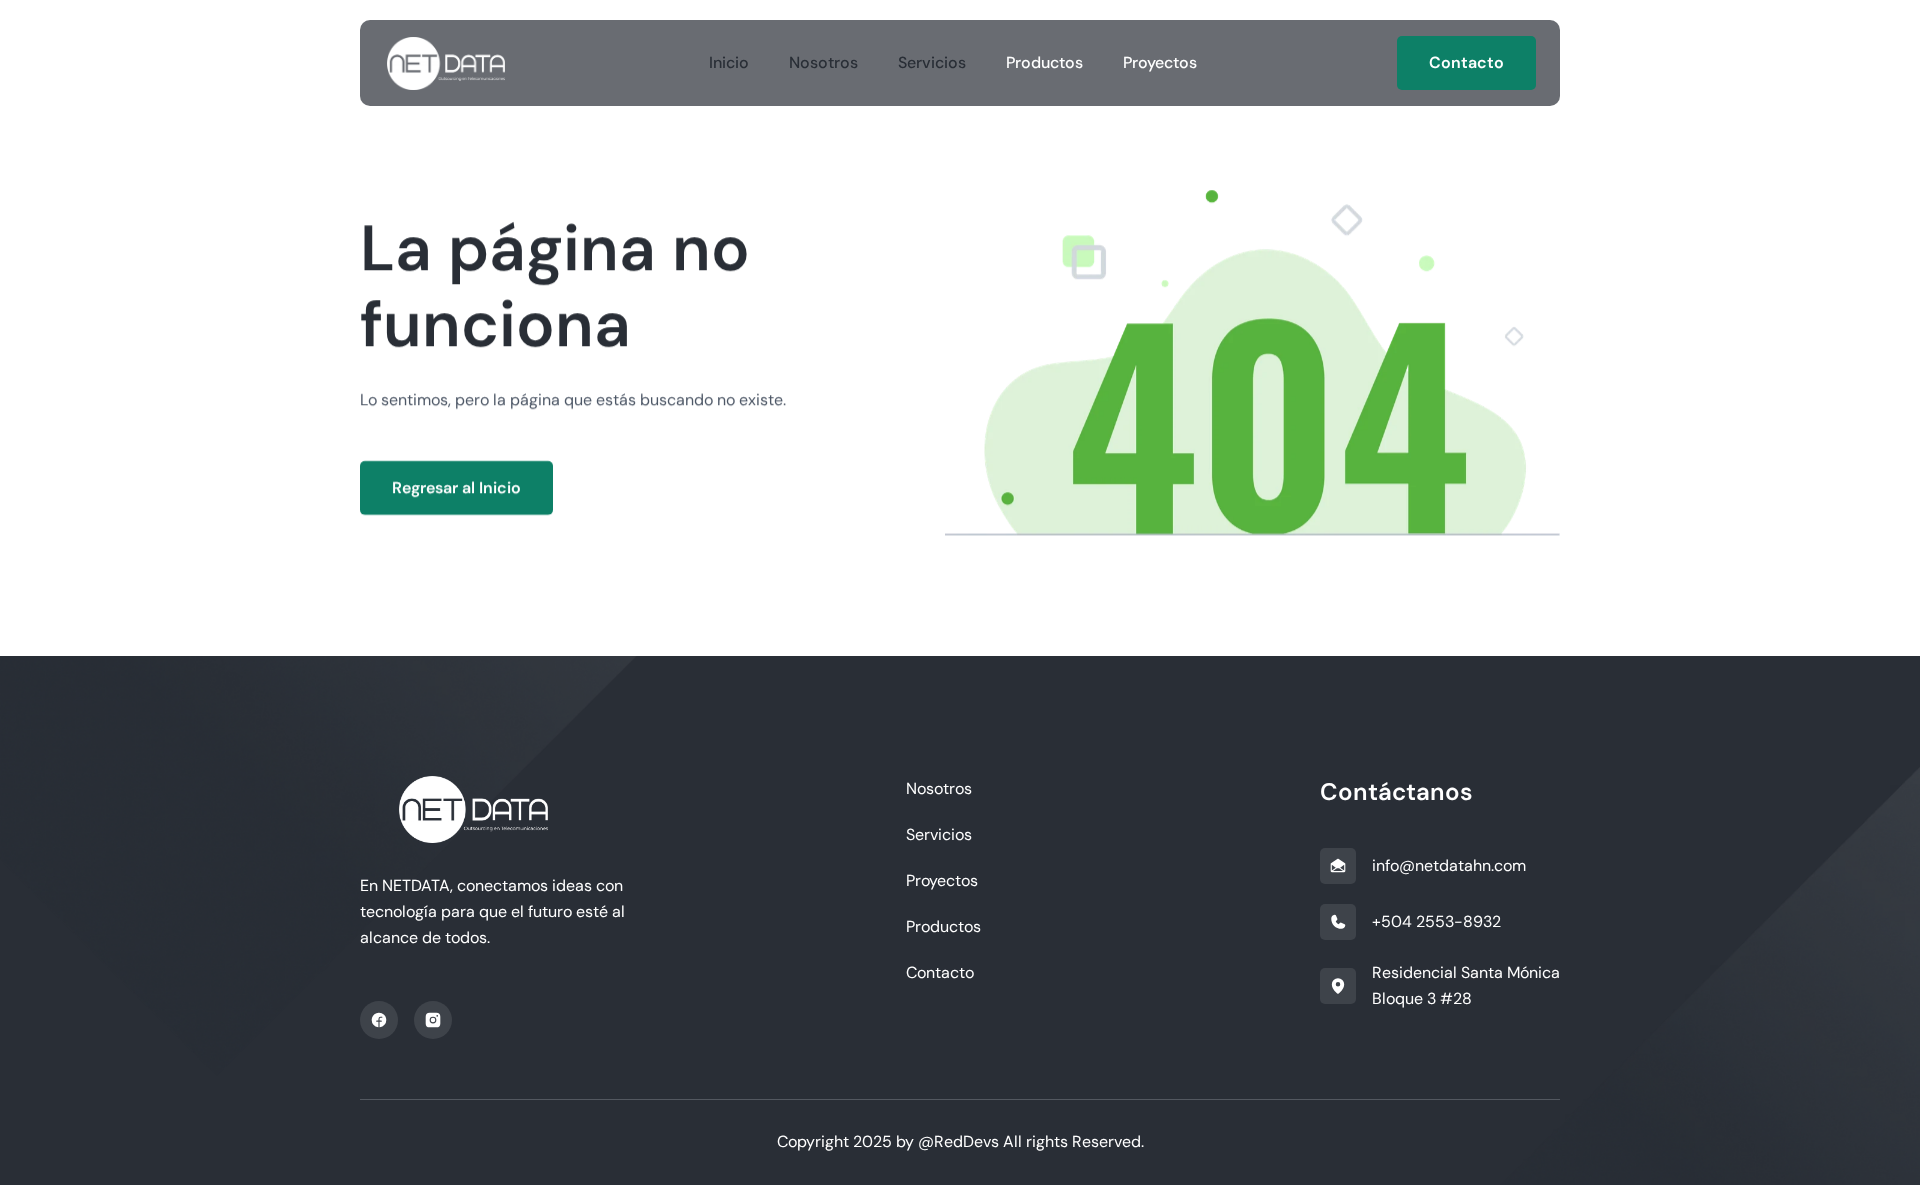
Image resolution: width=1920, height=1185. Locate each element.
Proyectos (1160, 62)
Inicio (729, 62)
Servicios (932, 62)
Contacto (940, 972)
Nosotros (823, 62)
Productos (1044, 62)
